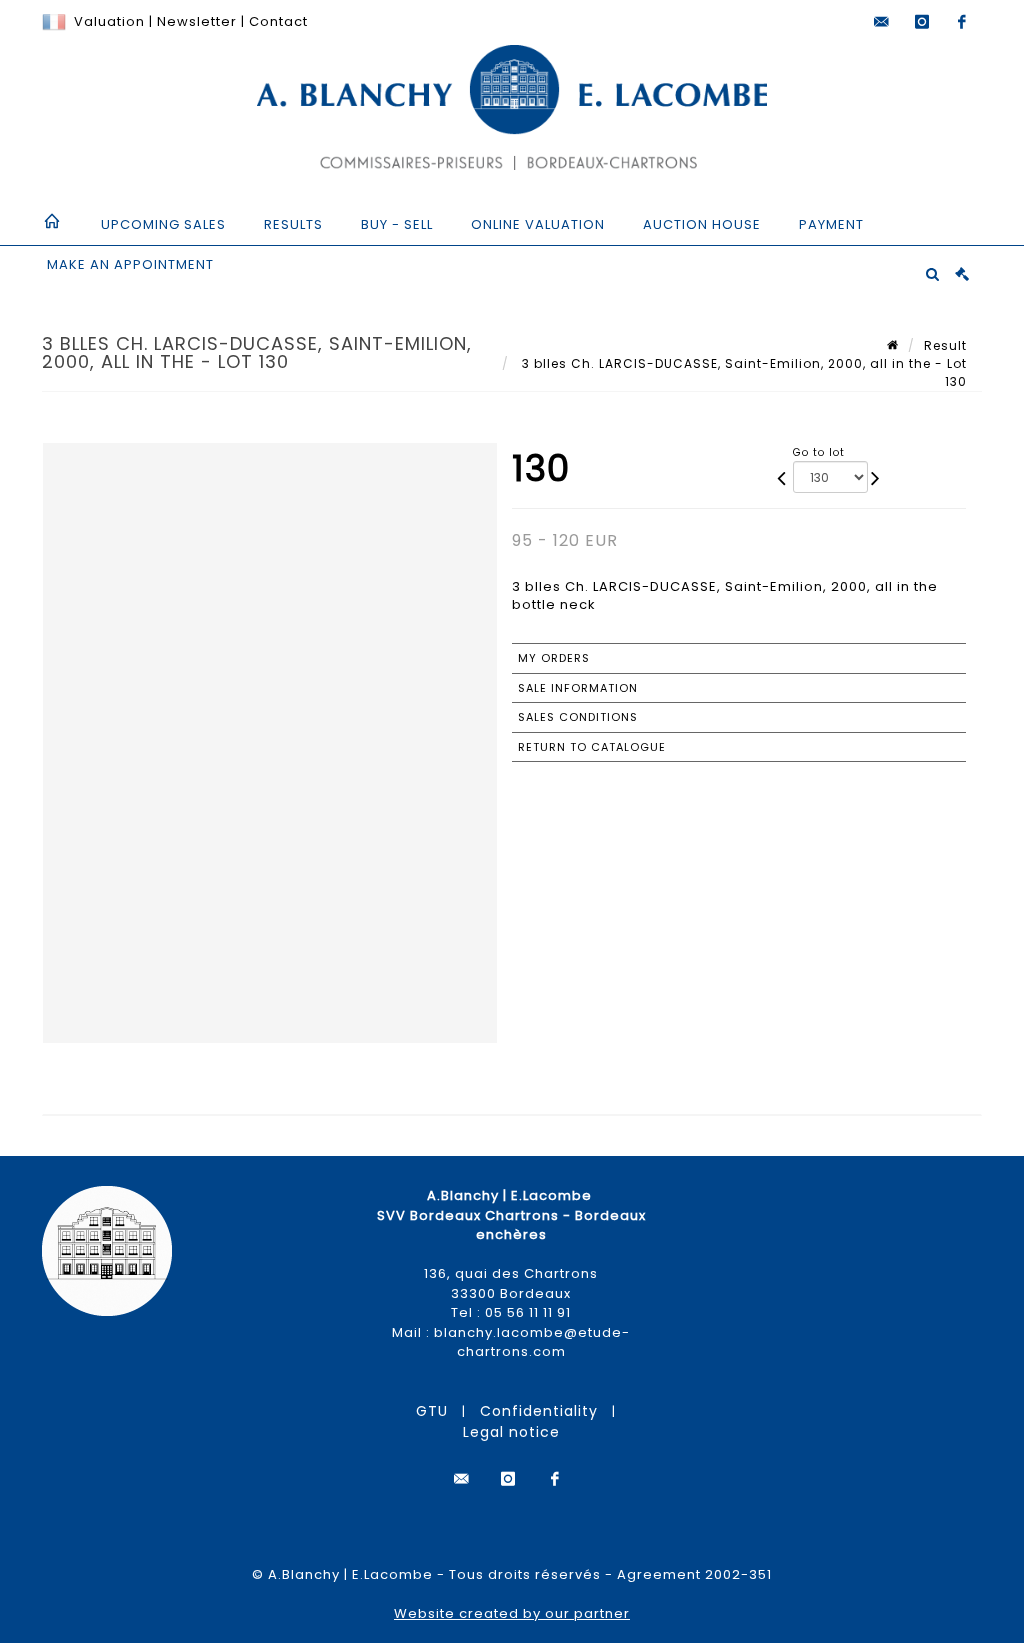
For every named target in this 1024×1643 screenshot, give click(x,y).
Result (945, 345)
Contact (278, 21)
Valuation (109, 21)
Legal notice (511, 1432)
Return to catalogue (592, 747)
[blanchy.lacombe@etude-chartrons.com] (882, 22)
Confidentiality (539, 1411)
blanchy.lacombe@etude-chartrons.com (532, 1342)
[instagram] (922, 22)
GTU (432, 1411)
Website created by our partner (512, 1613)
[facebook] (962, 22)
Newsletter (195, 21)
